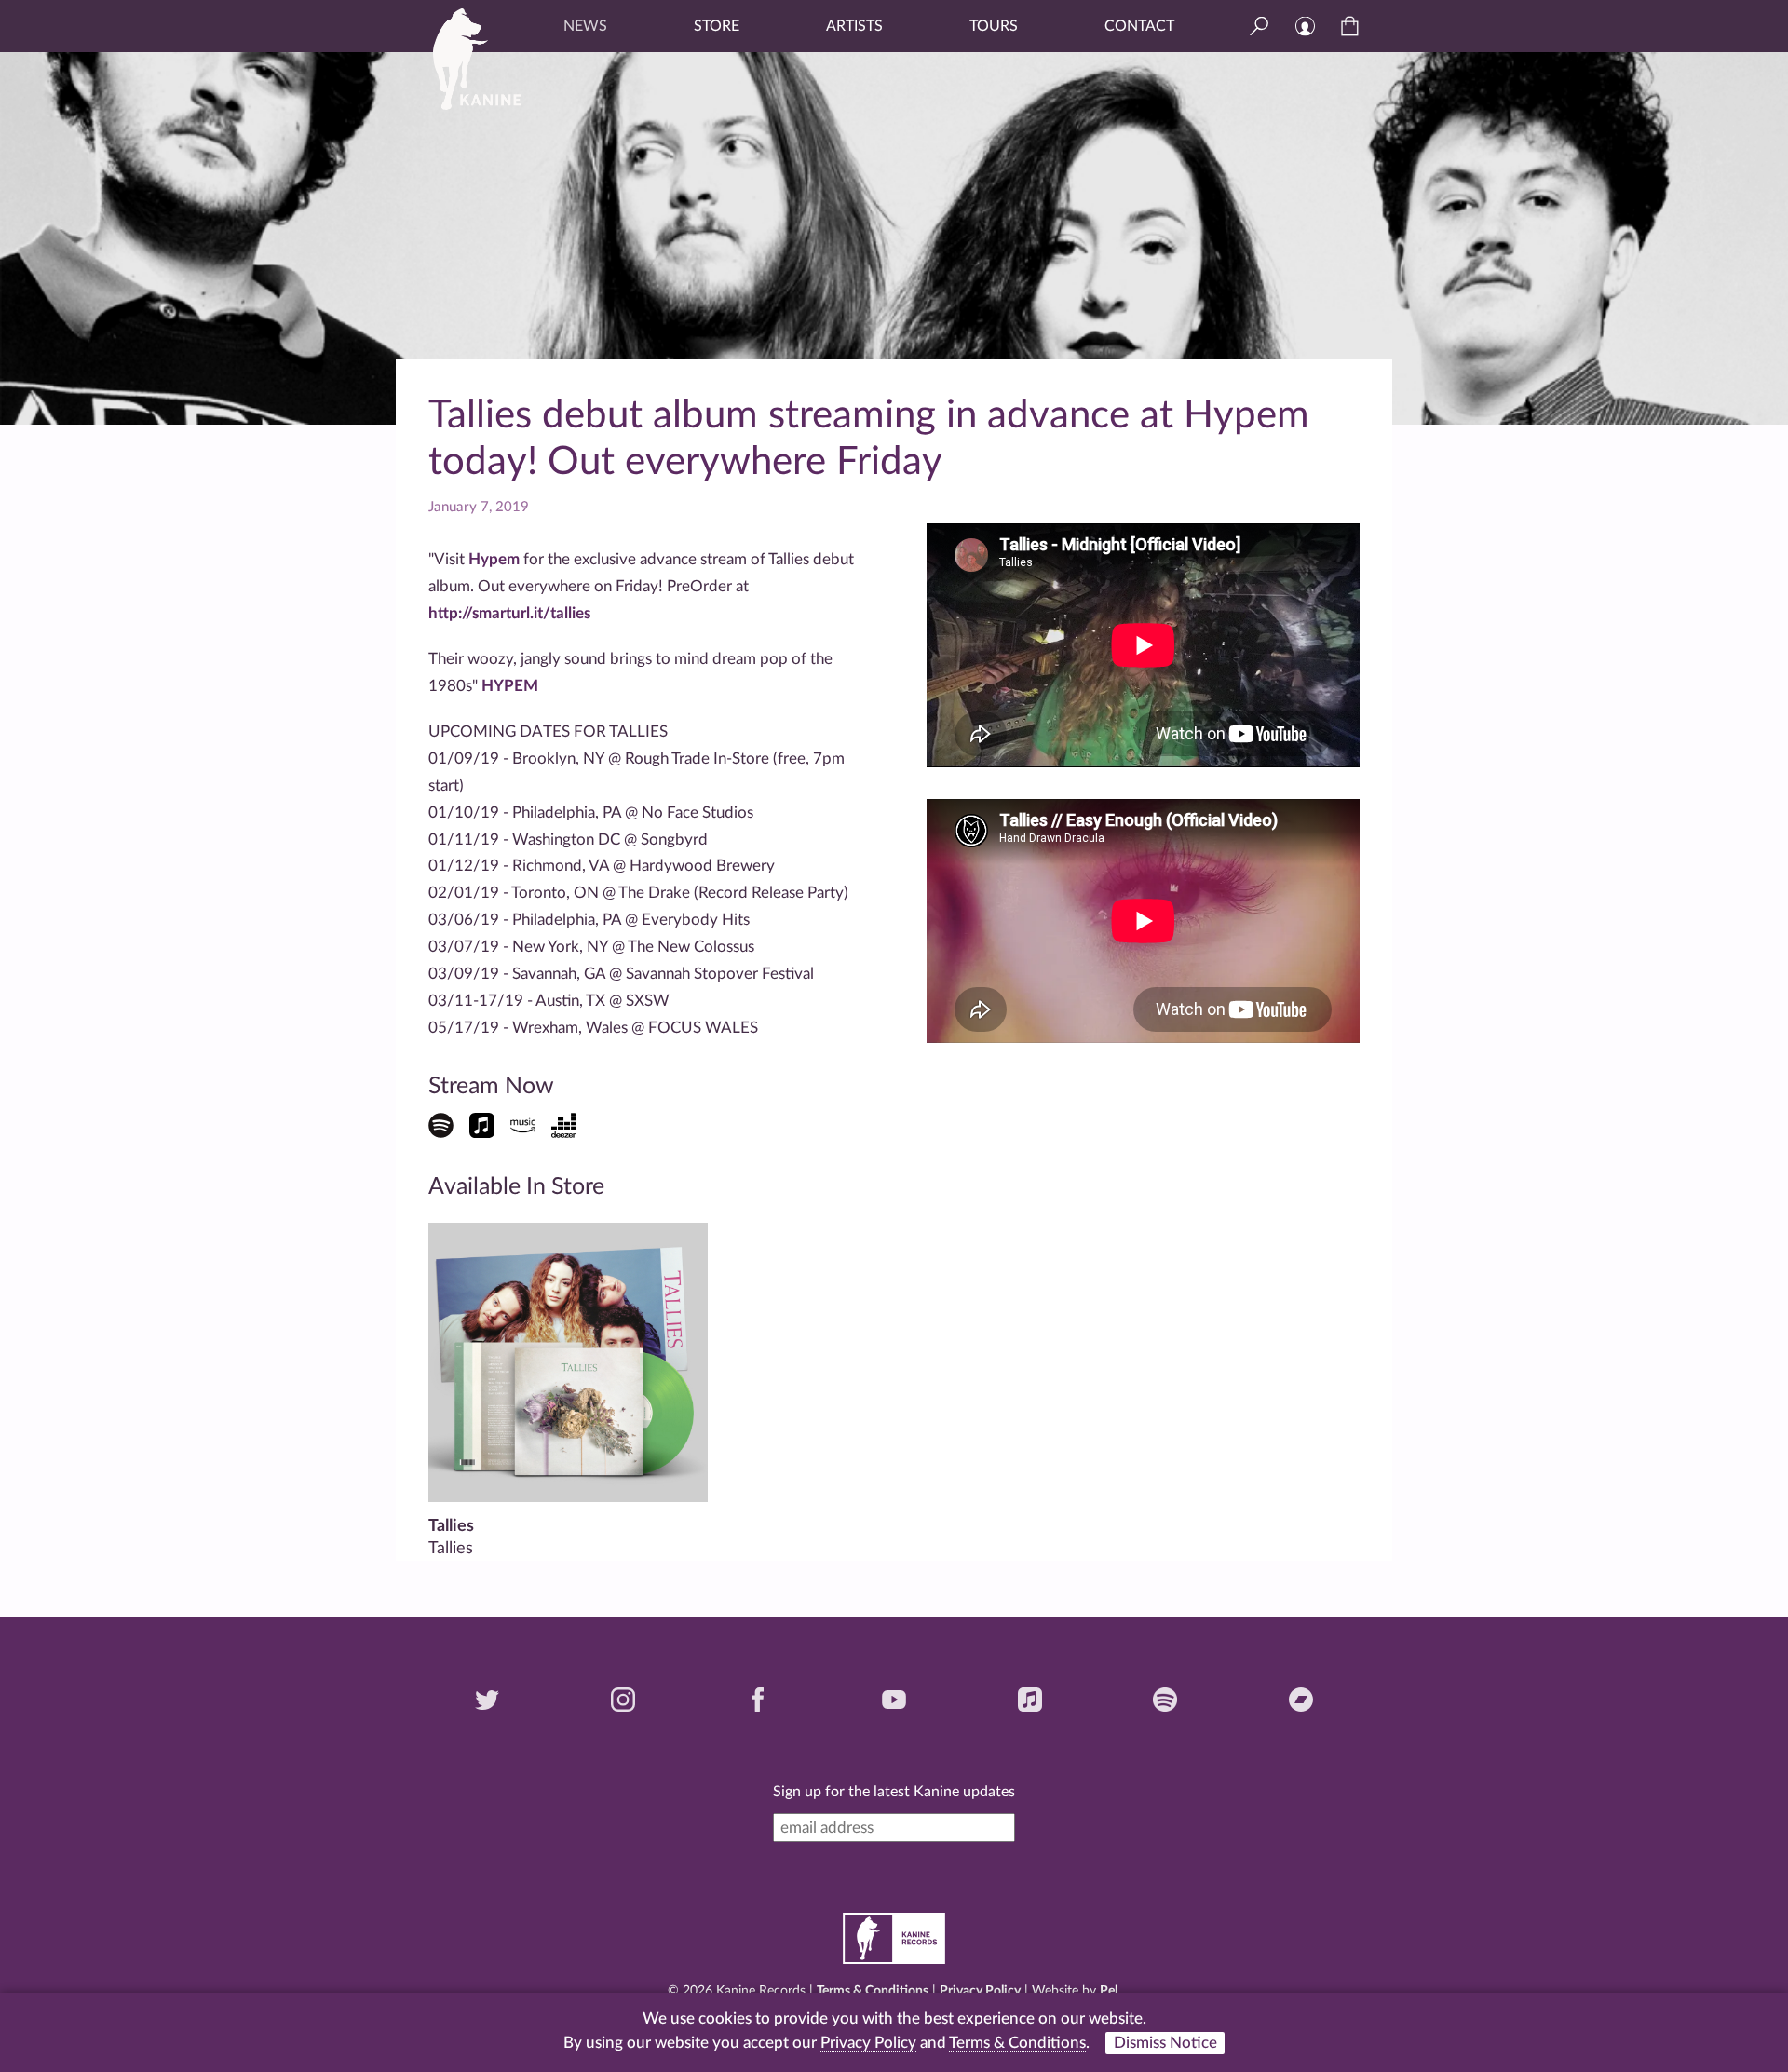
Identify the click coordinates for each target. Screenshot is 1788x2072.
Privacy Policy (980, 1991)
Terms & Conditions (873, 1991)
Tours (994, 26)
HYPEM (510, 686)
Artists (854, 26)
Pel (1109, 1991)
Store (717, 26)
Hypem (494, 559)
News (585, 26)
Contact (1139, 26)
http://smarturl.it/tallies (509, 613)
